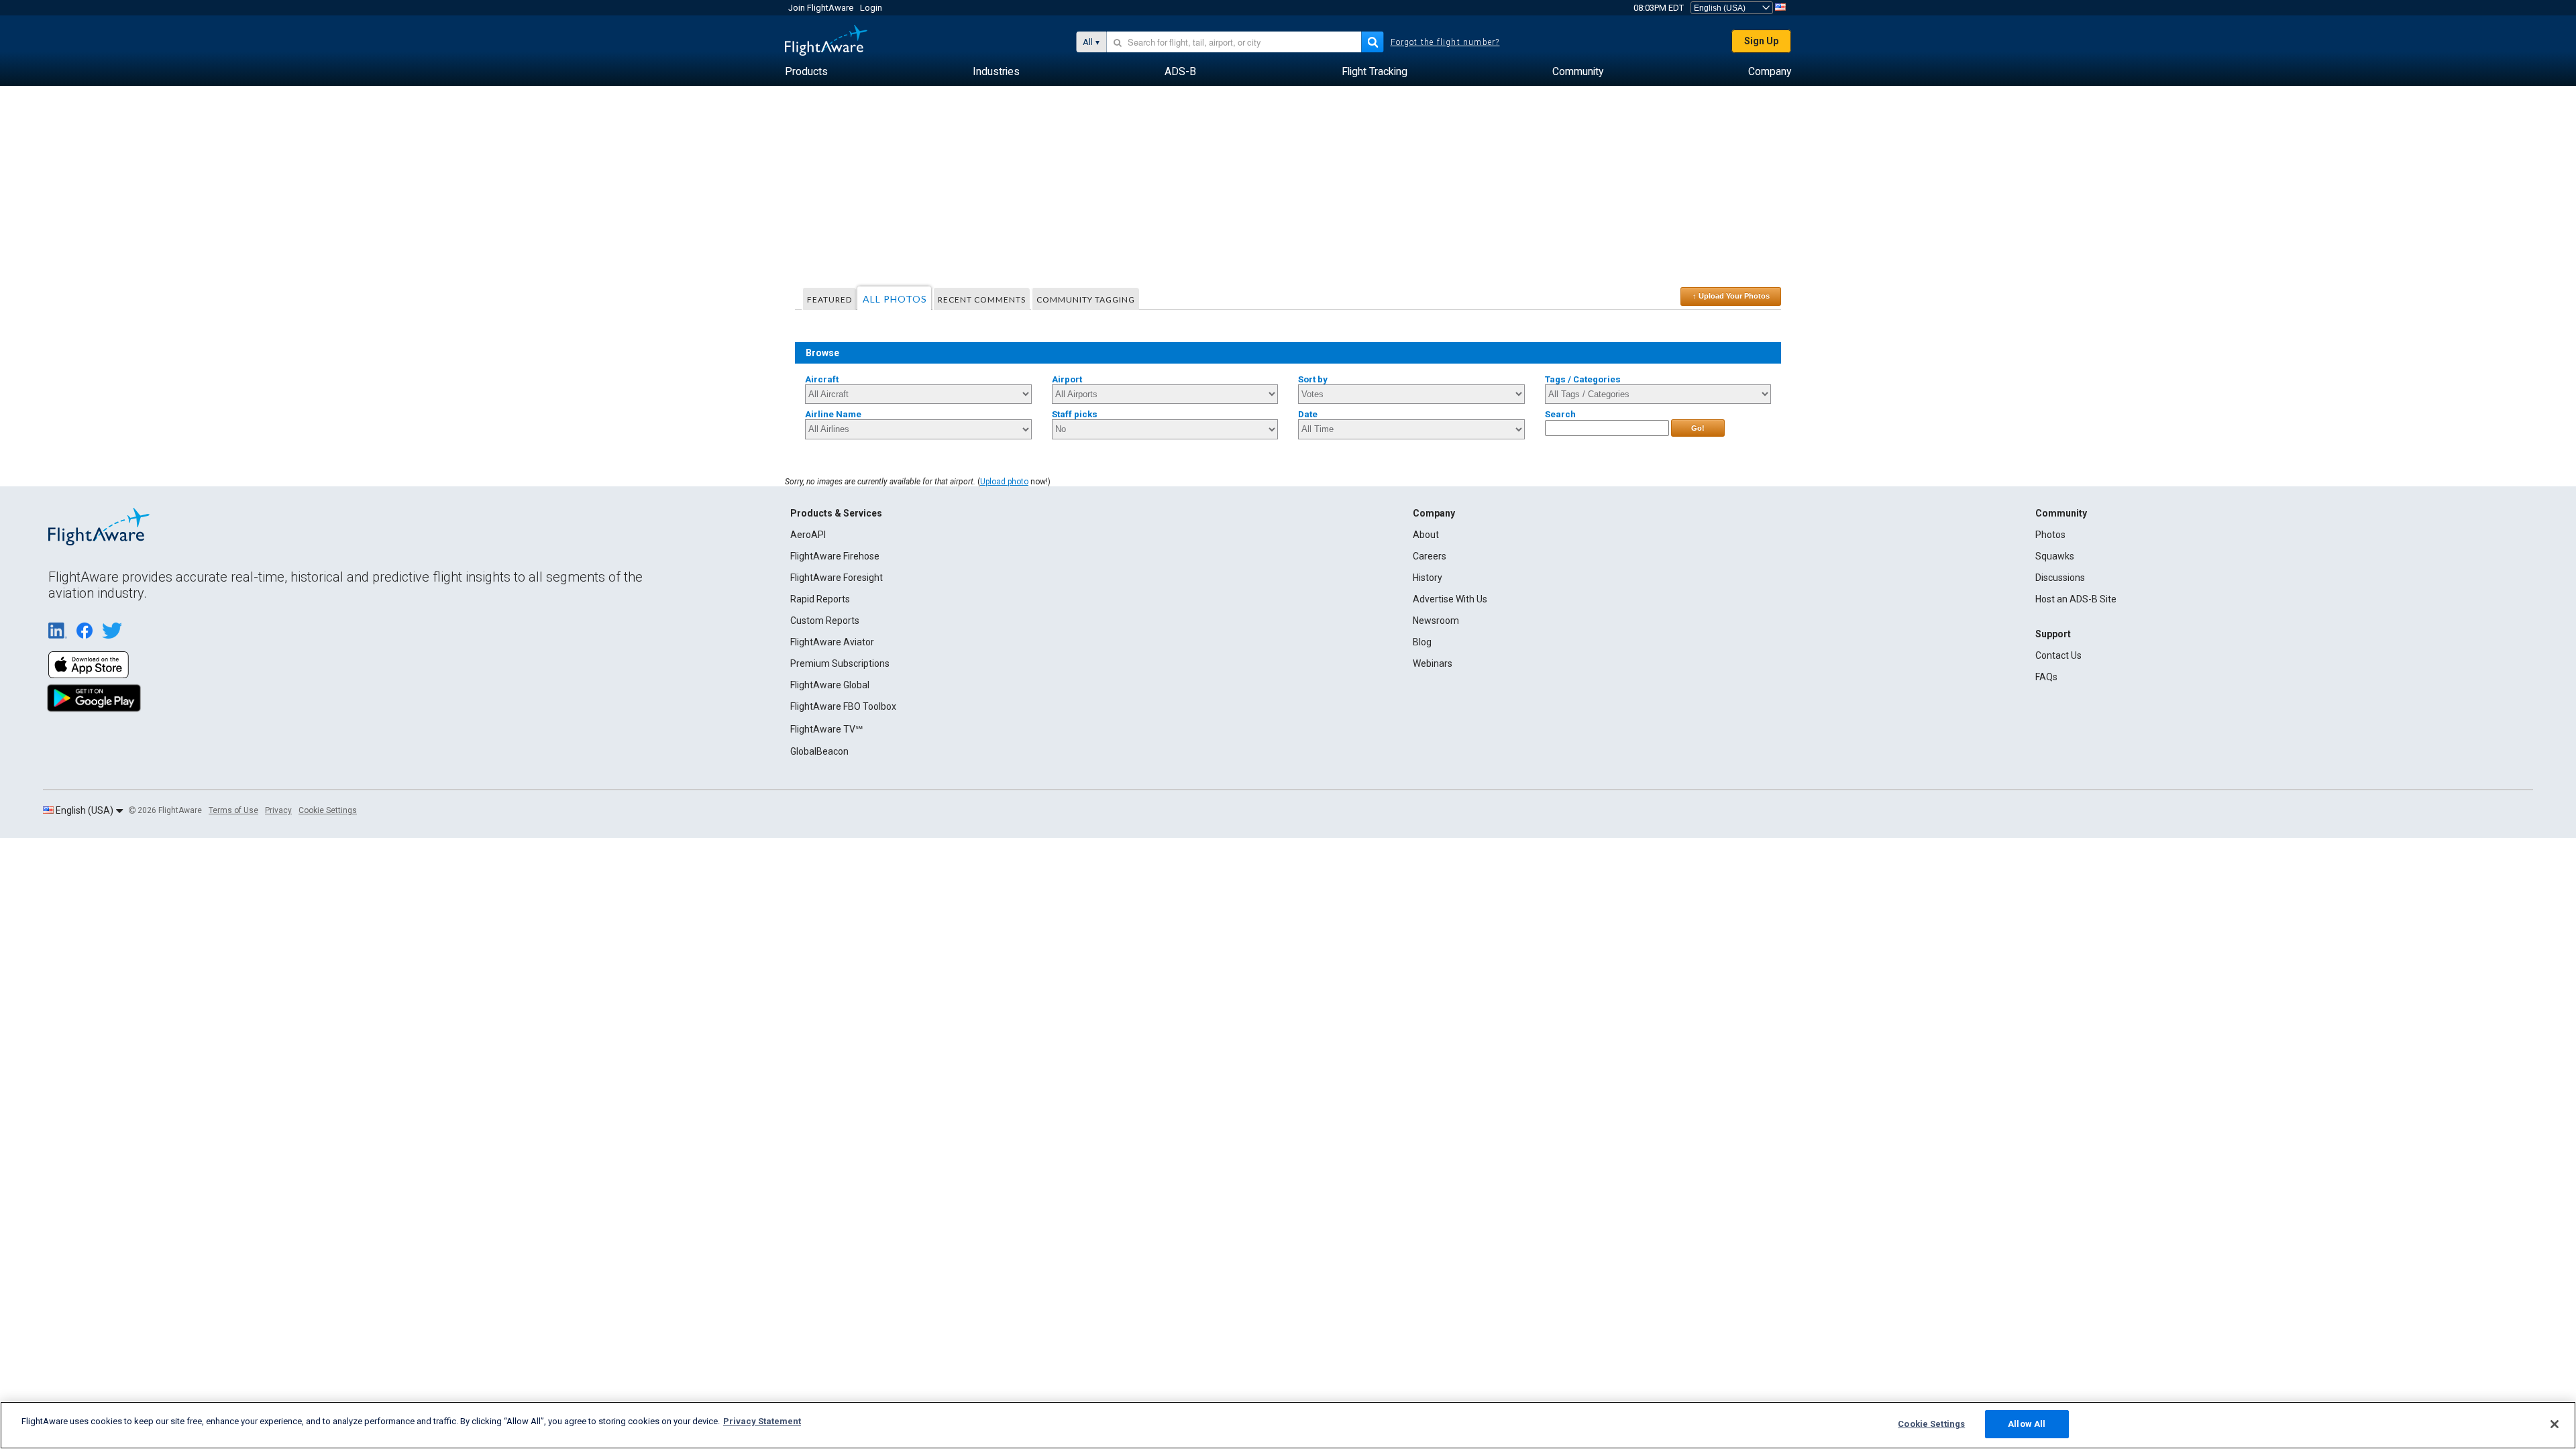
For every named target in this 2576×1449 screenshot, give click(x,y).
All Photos (895, 299)
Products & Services (836, 513)
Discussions (2060, 578)
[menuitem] (806, 72)
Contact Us (2058, 655)
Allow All (2027, 1424)
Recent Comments (982, 300)
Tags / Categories (1583, 379)
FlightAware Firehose (835, 556)
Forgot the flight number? (1445, 42)
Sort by (1313, 379)
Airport (1067, 379)
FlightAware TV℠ (826, 729)
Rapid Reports (820, 599)
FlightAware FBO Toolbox (843, 706)
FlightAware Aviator (832, 642)
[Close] (2555, 1424)
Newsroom (1436, 621)
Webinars (1433, 663)
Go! (1698, 428)
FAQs (2046, 677)
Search (1560, 414)
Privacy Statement (762, 1421)
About (1426, 535)
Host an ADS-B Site (2076, 599)
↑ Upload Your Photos (1731, 296)
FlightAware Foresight (837, 578)
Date (1308, 414)
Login (871, 8)
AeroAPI (808, 535)
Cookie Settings (328, 810)
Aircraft (822, 379)
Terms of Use (233, 810)
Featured (829, 300)
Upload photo (1004, 482)
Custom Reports (825, 621)
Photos (2050, 535)
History (1428, 578)
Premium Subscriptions (840, 663)
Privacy (278, 810)
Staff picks (1075, 414)
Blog (1422, 642)
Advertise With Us (1450, 599)
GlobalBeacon (819, 751)
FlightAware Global (830, 685)
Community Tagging (1086, 300)
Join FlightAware (821, 8)
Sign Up (1761, 41)
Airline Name (833, 414)
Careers (1430, 556)
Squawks (2055, 556)
